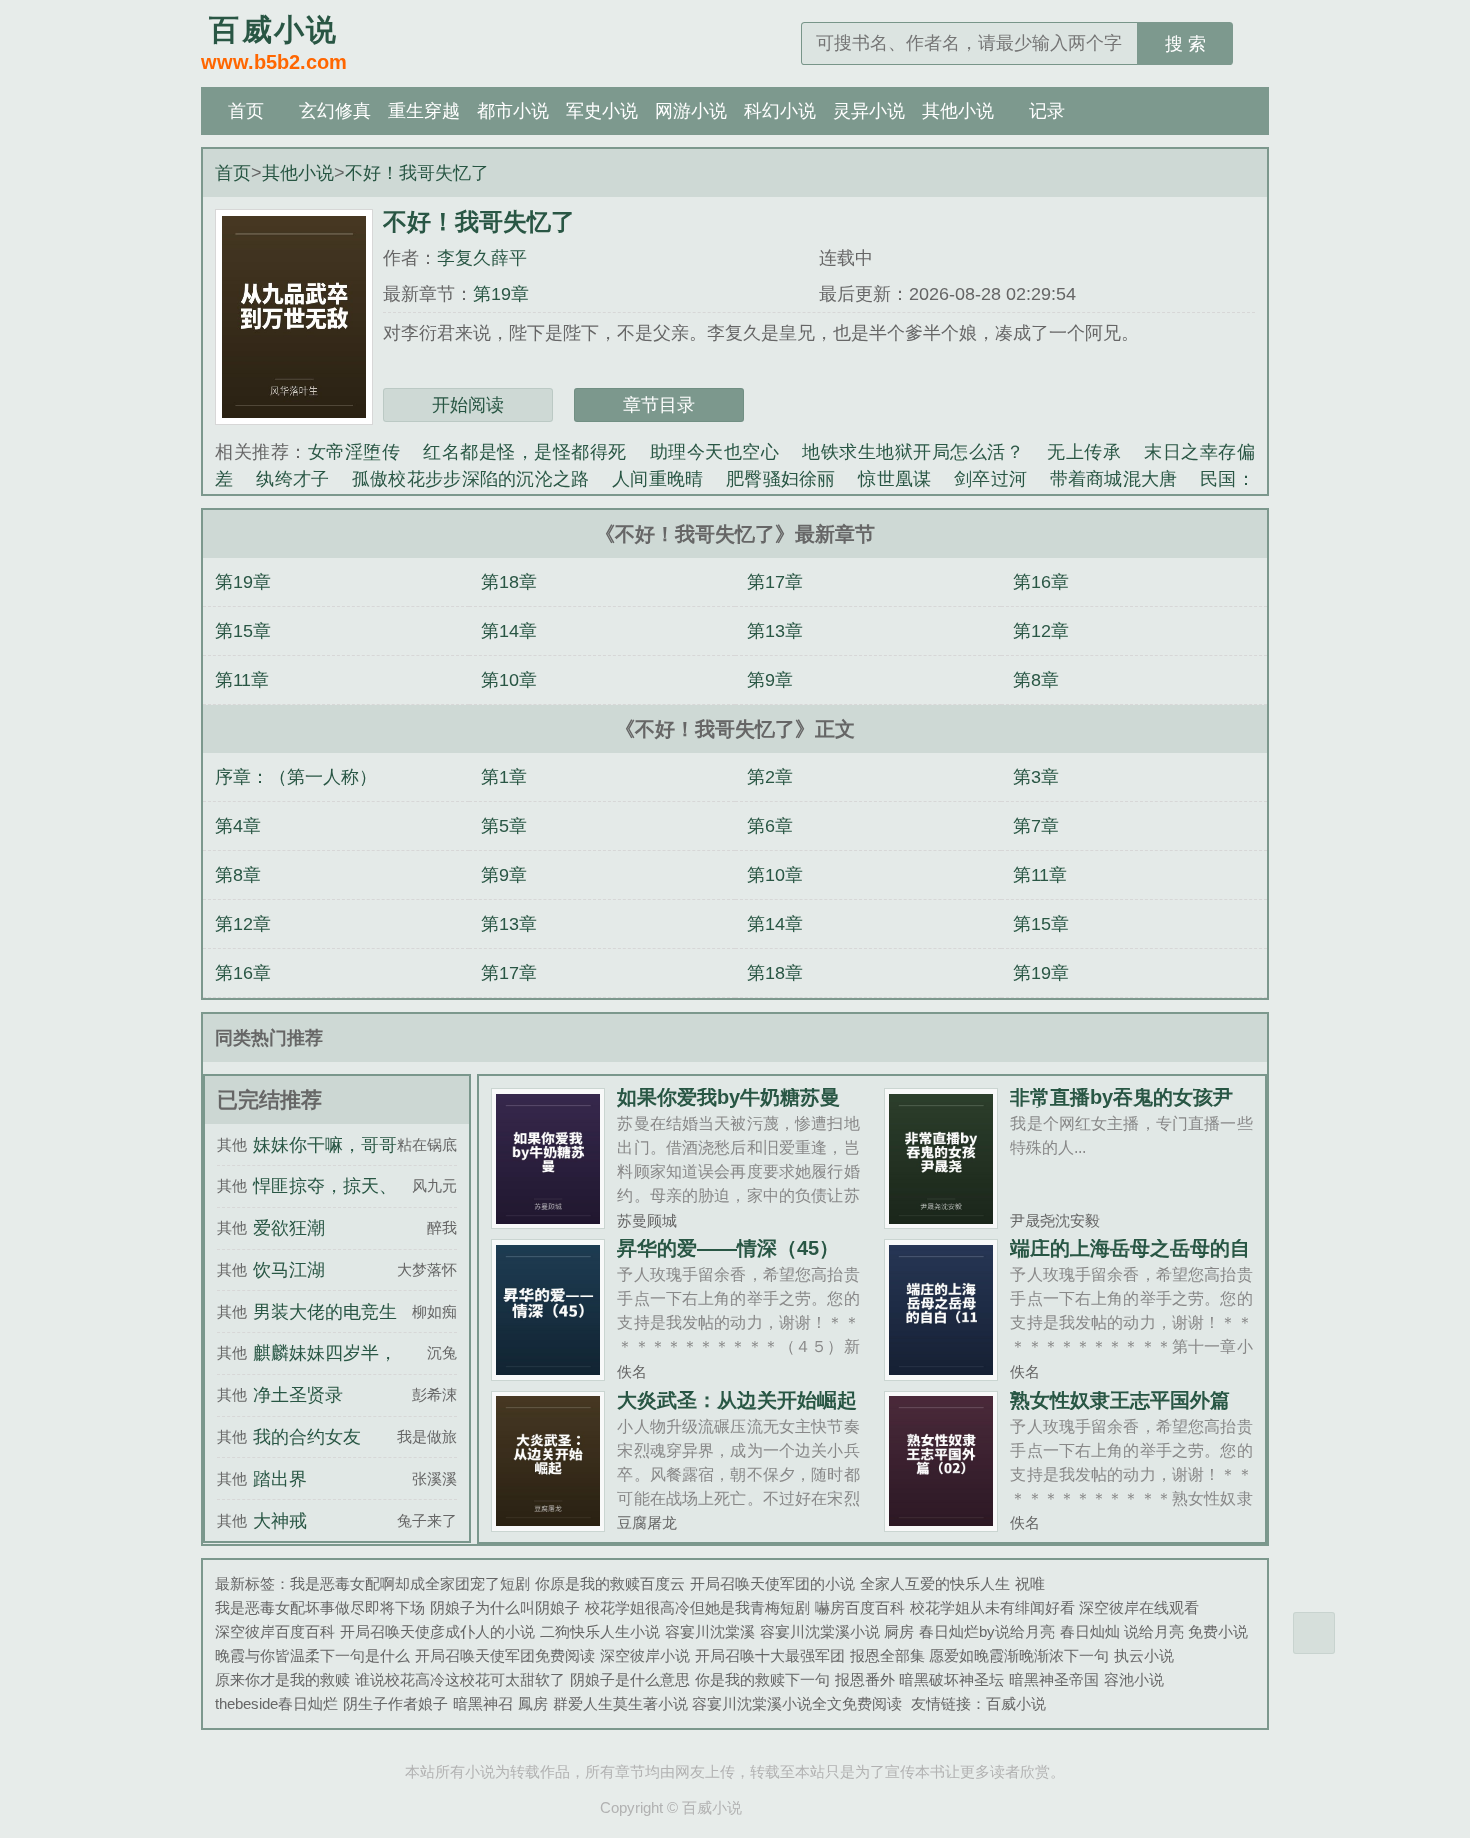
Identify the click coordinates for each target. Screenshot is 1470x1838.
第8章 (1036, 680)
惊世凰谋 (894, 479)
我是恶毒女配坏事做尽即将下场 (320, 1607)
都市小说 (513, 111)
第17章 (775, 582)
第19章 (501, 294)
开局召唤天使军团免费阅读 (505, 1655)
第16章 (1041, 582)
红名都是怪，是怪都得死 (524, 452)
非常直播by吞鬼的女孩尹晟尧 (1121, 1107)
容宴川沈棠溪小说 (820, 1631)
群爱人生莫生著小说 (620, 1703)
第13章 (775, 631)
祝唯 (1030, 1583)
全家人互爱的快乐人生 (935, 1583)
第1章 (504, 777)
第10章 (509, 680)
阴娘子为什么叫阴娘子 (505, 1607)
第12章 (1041, 631)
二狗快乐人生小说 (600, 1631)
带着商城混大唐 (1114, 479)
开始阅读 (468, 405)
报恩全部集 (887, 1655)
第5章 (504, 826)
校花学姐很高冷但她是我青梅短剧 (697, 1607)
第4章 (238, 826)
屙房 (899, 1631)
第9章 (770, 680)
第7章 (1036, 826)
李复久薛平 (482, 258)
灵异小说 (869, 111)
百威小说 (1016, 1703)
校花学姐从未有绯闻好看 (992, 1607)
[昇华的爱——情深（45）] (548, 1372)
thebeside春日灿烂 (276, 1703)
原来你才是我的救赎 (282, 1679)
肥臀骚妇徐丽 (781, 479)
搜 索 (1185, 44)
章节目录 (659, 405)
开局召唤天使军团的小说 (772, 1583)
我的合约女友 (307, 1437)
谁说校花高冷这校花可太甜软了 (460, 1679)
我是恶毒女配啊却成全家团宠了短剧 (410, 1583)
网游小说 (691, 111)
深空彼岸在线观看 (1139, 1607)
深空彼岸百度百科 (275, 1631)
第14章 (509, 631)
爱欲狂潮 (289, 1228)
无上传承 (1084, 452)
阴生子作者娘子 (395, 1703)
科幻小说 (780, 111)
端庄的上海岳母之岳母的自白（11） (1130, 1258)
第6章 (770, 826)
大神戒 (280, 1521)
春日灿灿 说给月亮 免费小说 (1154, 1631)
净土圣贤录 (298, 1395)
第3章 (1036, 777)
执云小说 (1144, 1655)
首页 (246, 111)
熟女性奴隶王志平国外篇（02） (1120, 1410)
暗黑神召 (483, 1703)
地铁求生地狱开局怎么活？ (913, 452)
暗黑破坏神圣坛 (951, 1679)
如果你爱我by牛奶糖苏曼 (728, 1097)
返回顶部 (1314, 1633)
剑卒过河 (990, 479)
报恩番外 (865, 1679)
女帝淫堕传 (354, 452)
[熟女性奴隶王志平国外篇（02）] (941, 1523)
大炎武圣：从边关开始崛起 (737, 1400)
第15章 (243, 631)
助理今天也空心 (714, 452)
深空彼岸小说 (645, 1655)
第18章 (509, 582)
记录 (1047, 111)
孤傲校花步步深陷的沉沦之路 (471, 479)
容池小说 (1134, 1679)
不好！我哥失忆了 (417, 173)
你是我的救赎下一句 (762, 1679)
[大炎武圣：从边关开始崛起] (548, 1523)
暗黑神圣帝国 (1054, 1679)
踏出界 (280, 1479)
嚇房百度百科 (860, 1607)
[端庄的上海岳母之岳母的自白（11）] (941, 1372)
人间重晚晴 (657, 479)
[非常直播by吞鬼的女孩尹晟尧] (941, 1220)
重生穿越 (424, 111)
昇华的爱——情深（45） (728, 1248)
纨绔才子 (292, 479)
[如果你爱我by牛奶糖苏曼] (548, 1220)
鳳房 (533, 1703)
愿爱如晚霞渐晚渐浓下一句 (1019, 1655)
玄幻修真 (335, 111)
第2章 (770, 777)
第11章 (242, 680)
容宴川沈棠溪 (710, 1631)
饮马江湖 (289, 1270)
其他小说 (958, 111)
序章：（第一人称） (296, 777)
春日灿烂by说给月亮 (987, 1631)
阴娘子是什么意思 (630, 1679)
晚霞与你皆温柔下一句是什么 (312, 1655)
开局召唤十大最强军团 (770, 1655)
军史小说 (602, 111)
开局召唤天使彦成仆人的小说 (437, 1631)
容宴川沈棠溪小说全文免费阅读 (797, 1703)
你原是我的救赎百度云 (610, 1583)
